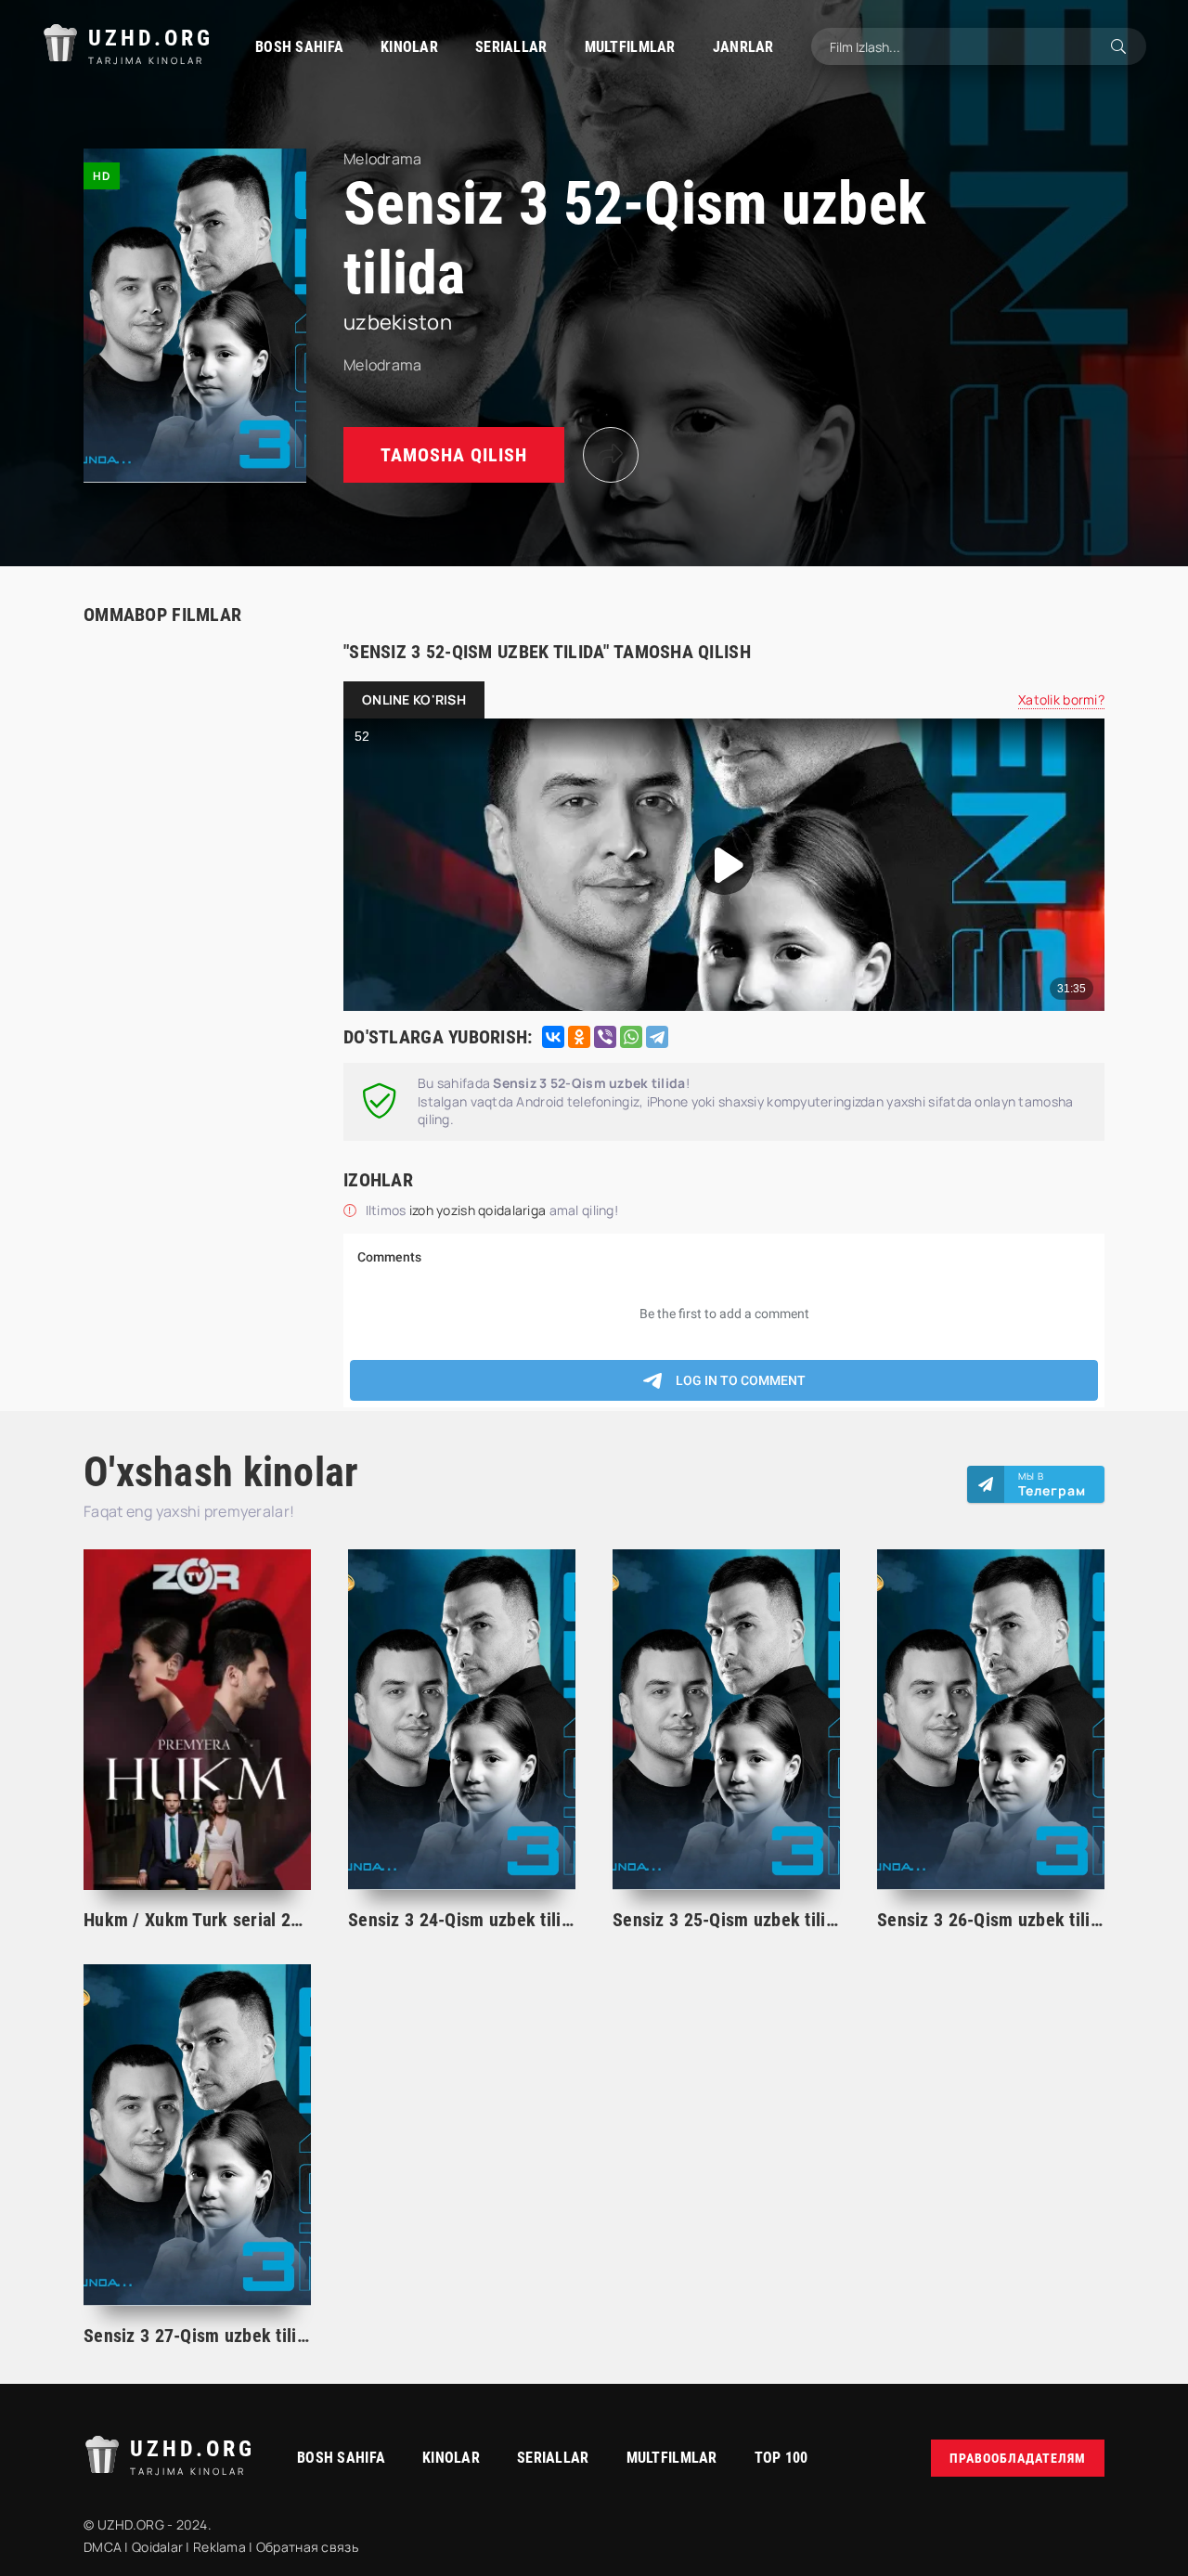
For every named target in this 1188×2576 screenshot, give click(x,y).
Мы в (1052, 1484)
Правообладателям (1018, 2458)
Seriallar (511, 47)
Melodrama (383, 365)
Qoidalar (157, 2547)
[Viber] (605, 1037)
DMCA (103, 2547)
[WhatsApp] (631, 1037)
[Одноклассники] (579, 1037)
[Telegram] (657, 1037)
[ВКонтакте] (553, 1037)
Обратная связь (307, 2547)
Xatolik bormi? (1061, 699)
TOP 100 (781, 2458)
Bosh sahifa (299, 47)
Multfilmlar (630, 47)
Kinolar (409, 47)
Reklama (220, 2547)
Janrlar (743, 47)
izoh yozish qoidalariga (479, 1210)
